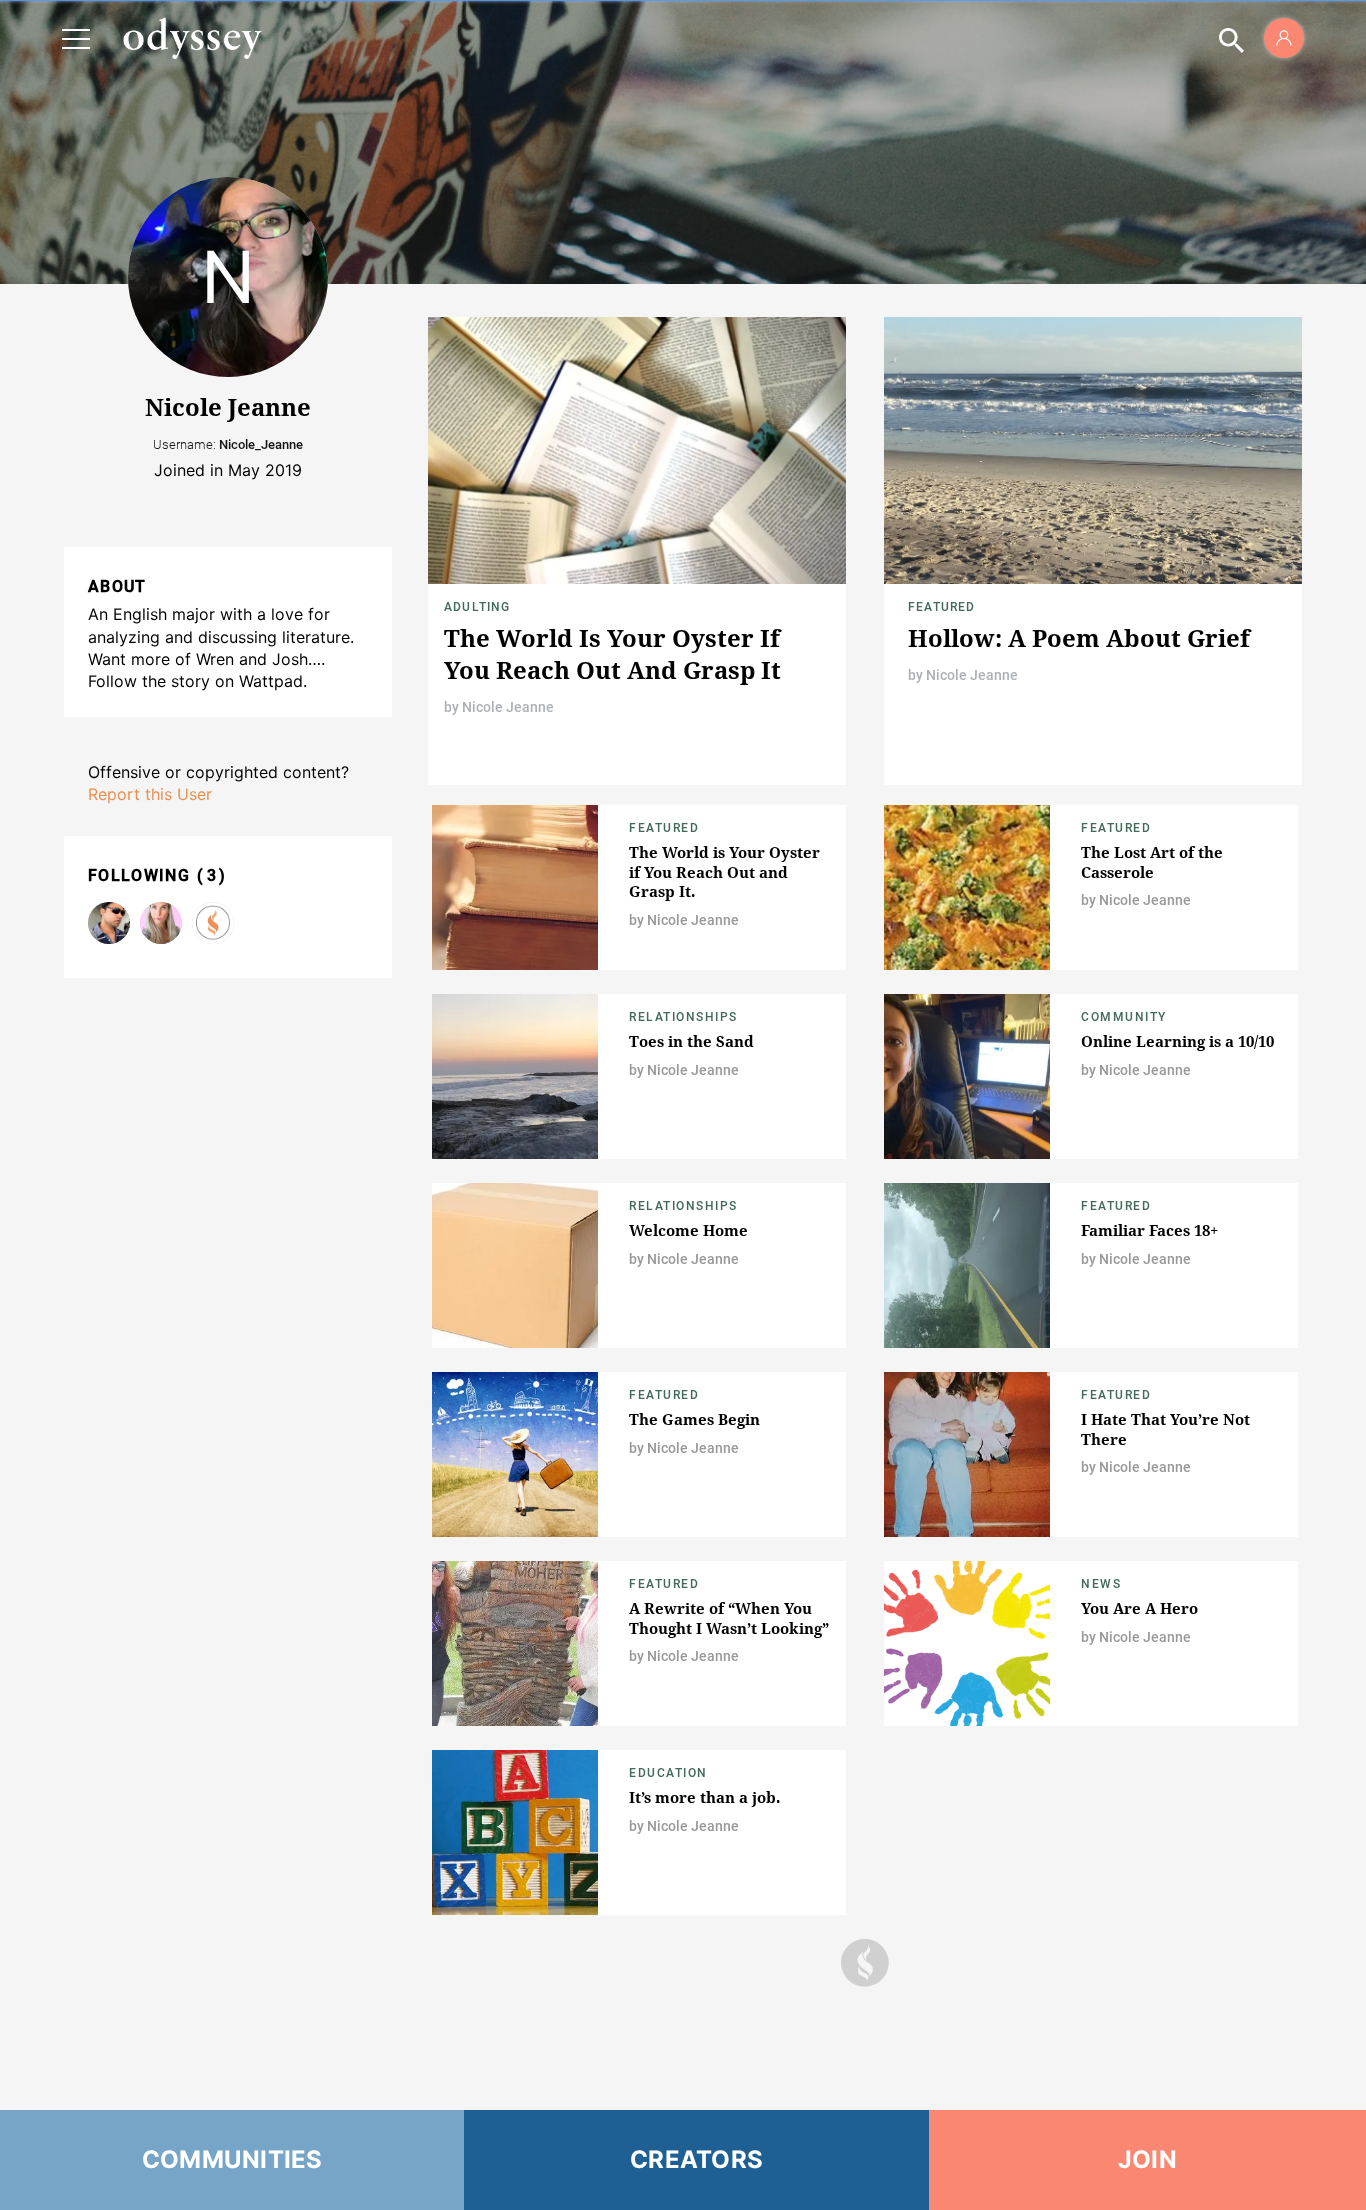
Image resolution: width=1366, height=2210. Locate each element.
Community (1124, 1017)
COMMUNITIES (232, 2159)
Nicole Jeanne (508, 707)
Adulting (477, 607)
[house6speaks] (161, 923)
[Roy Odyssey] (109, 923)
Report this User (150, 794)
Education (668, 1773)
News (1101, 1584)
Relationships (683, 1017)
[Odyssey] (192, 38)
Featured (942, 607)
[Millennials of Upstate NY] (213, 923)
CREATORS (696, 2159)
